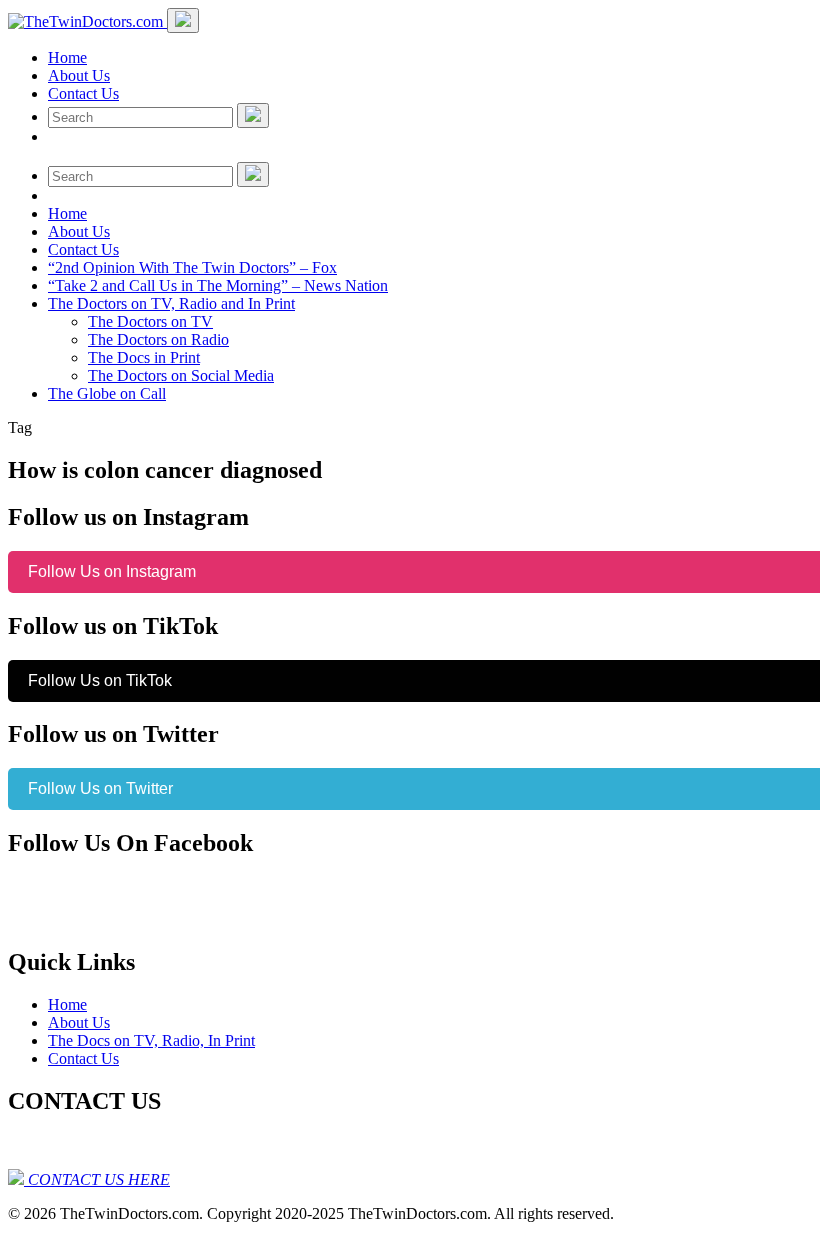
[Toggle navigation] (183, 20)
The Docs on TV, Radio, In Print (151, 1040)
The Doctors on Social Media (181, 375)
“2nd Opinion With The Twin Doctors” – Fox (192, 267)
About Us (79, 75)
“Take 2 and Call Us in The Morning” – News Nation (218, 285)
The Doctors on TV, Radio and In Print (171, 303)
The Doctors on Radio (158, 339)
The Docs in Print (144, 357)
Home (67, 57)
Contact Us (83, 93)
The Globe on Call (107, 393)
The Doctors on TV (150, 321)
